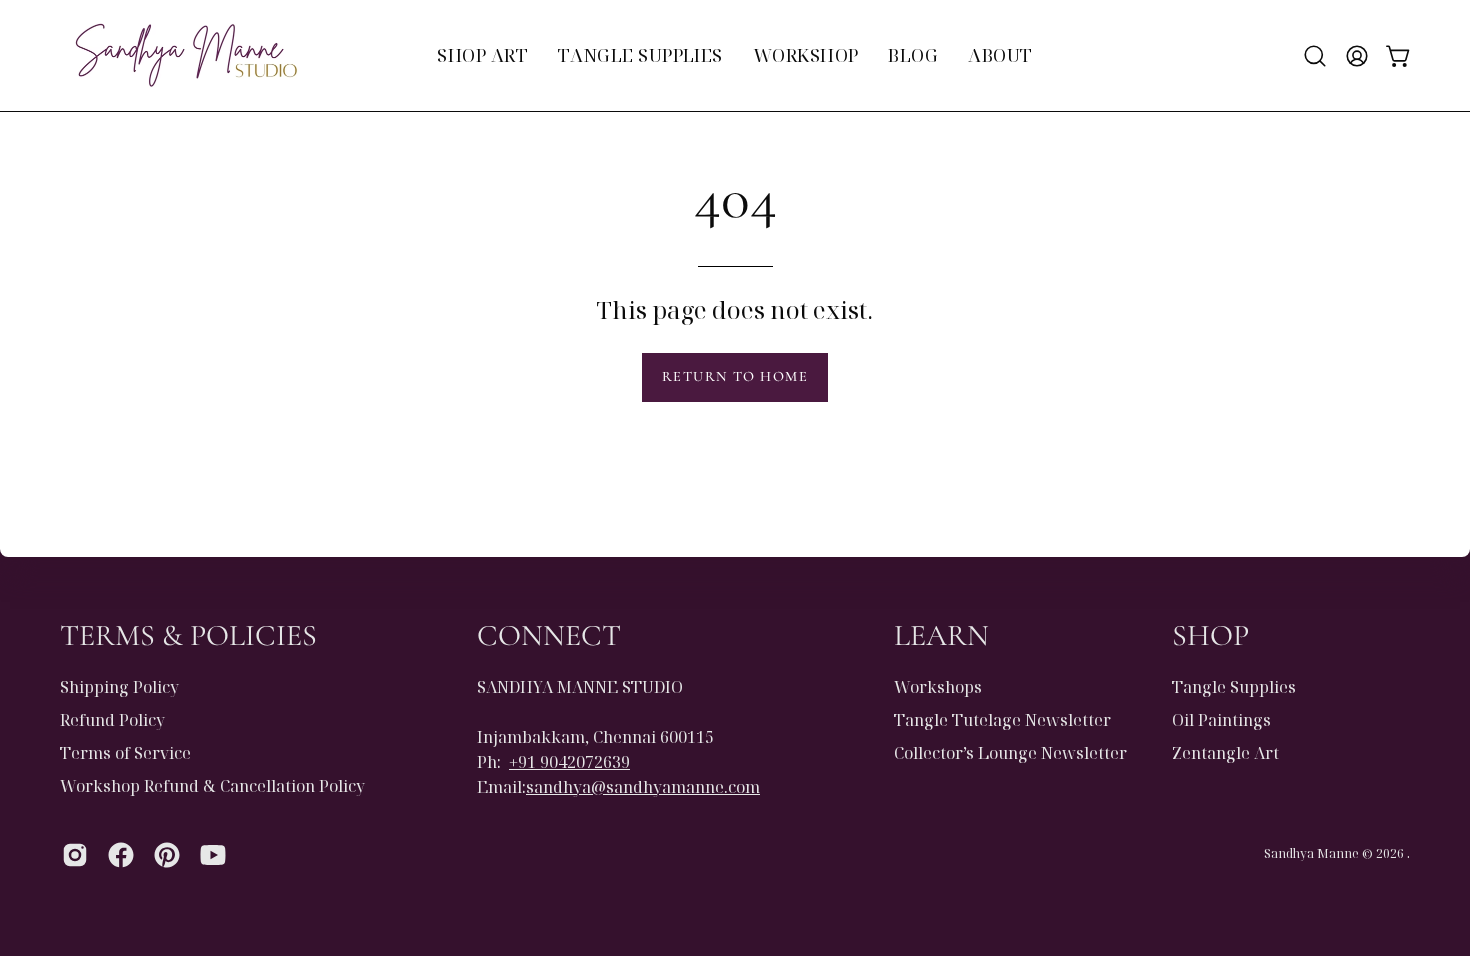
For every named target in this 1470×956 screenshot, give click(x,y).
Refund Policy (112, 720)
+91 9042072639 (569, 762)
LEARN (941, 635)
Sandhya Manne (1311, 853)
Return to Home (735, 376)
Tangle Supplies (1234, 687)
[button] (1315, 56)
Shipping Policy (119, 687)
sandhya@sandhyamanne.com (643, 787)
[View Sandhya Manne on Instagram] (75, 855)
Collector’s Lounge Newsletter (1010, 753)
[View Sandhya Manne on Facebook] (121, 855)
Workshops (938, 687)
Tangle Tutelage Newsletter (1002, 720)
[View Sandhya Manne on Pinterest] (167, 855)
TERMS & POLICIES (188, 635)
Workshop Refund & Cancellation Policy (212, 786)
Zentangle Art (1225, 753)
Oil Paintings (1221, 720)
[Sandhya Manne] (185, 55)
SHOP (1210, 635)
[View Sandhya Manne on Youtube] (213, 855)
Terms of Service (125, 753)
